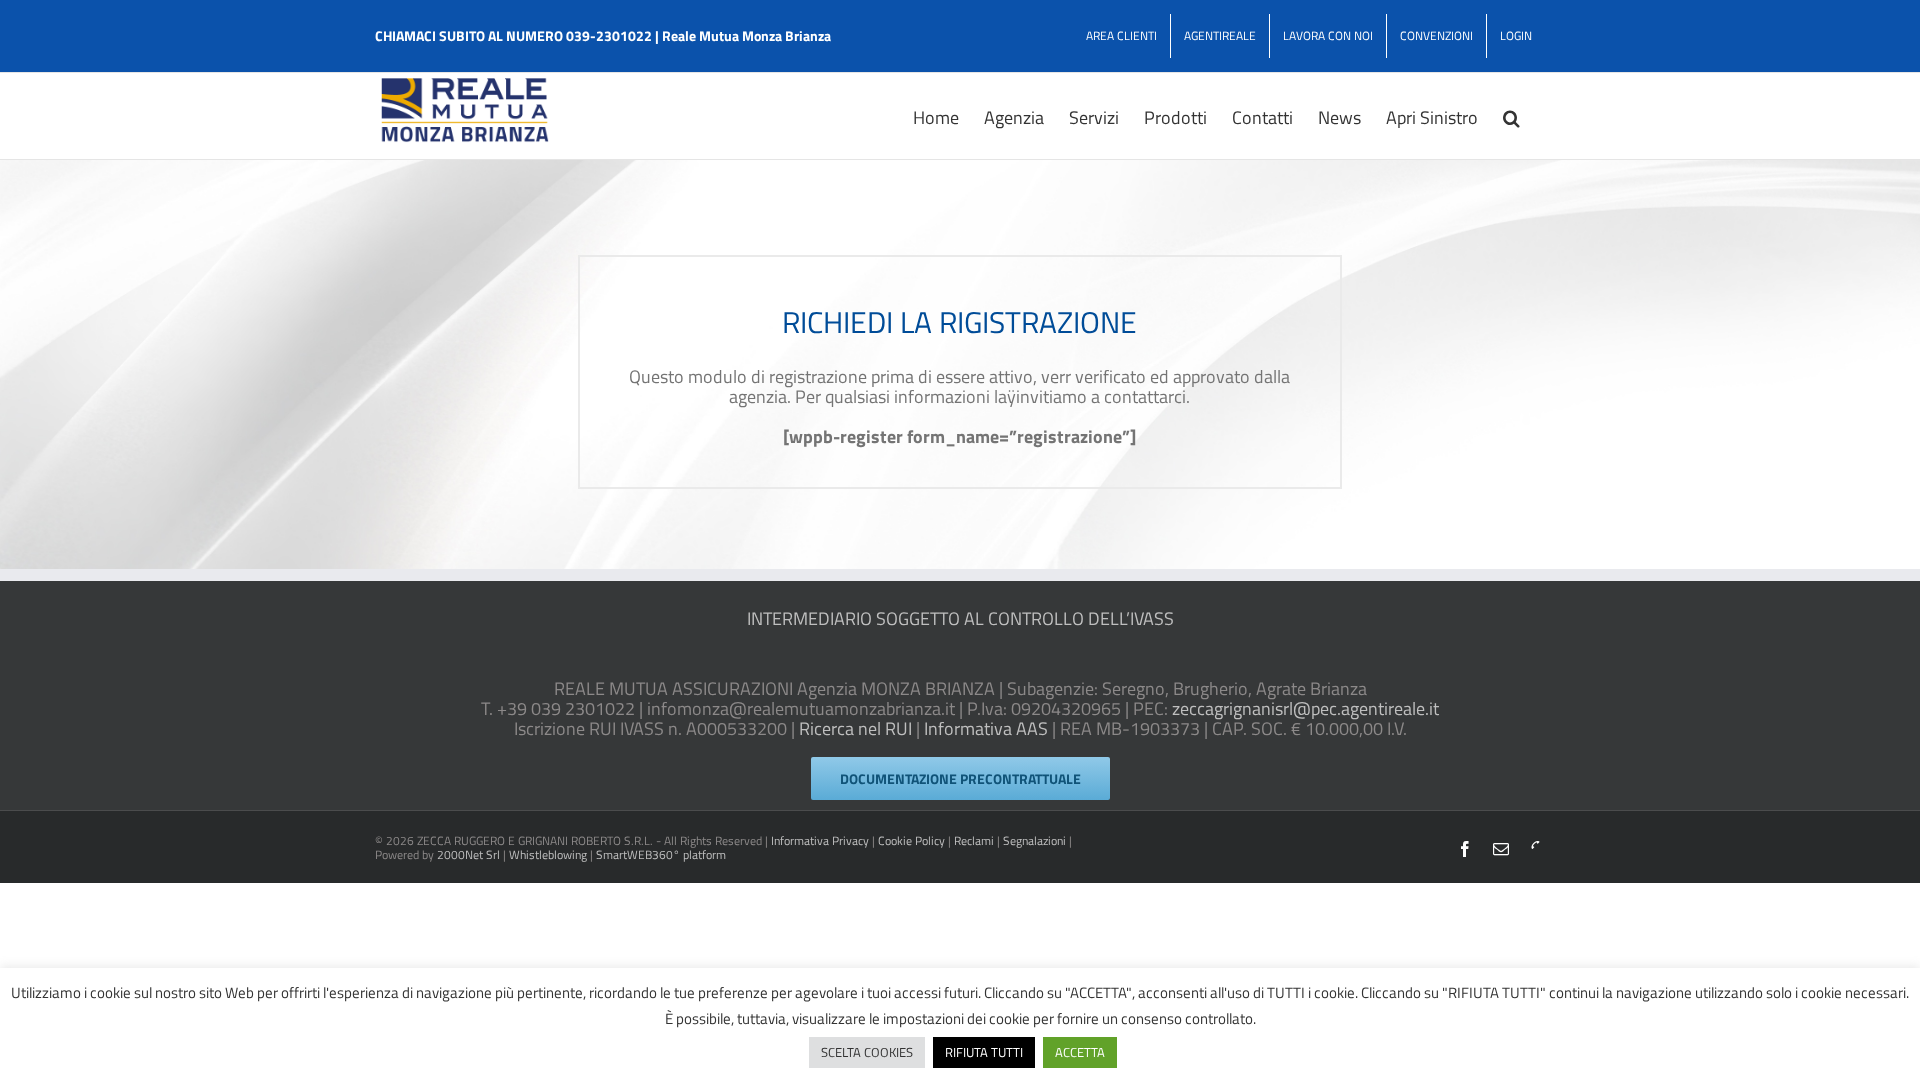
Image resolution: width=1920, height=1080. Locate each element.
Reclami (974, 840)
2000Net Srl (468, 854)
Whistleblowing (548, 854)
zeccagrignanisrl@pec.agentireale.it (1305, 708)
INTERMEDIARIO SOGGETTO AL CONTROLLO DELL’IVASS (960, 618)
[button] (1511, 116)
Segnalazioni (1034, 840)
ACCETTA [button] (1080, 1052)
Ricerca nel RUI (855, 728)
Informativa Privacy (820, 840)
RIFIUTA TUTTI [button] (984, 1052)
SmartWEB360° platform (661, 854)
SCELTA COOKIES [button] (867, 1052)
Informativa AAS (986, 728)
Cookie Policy (911, 840)
